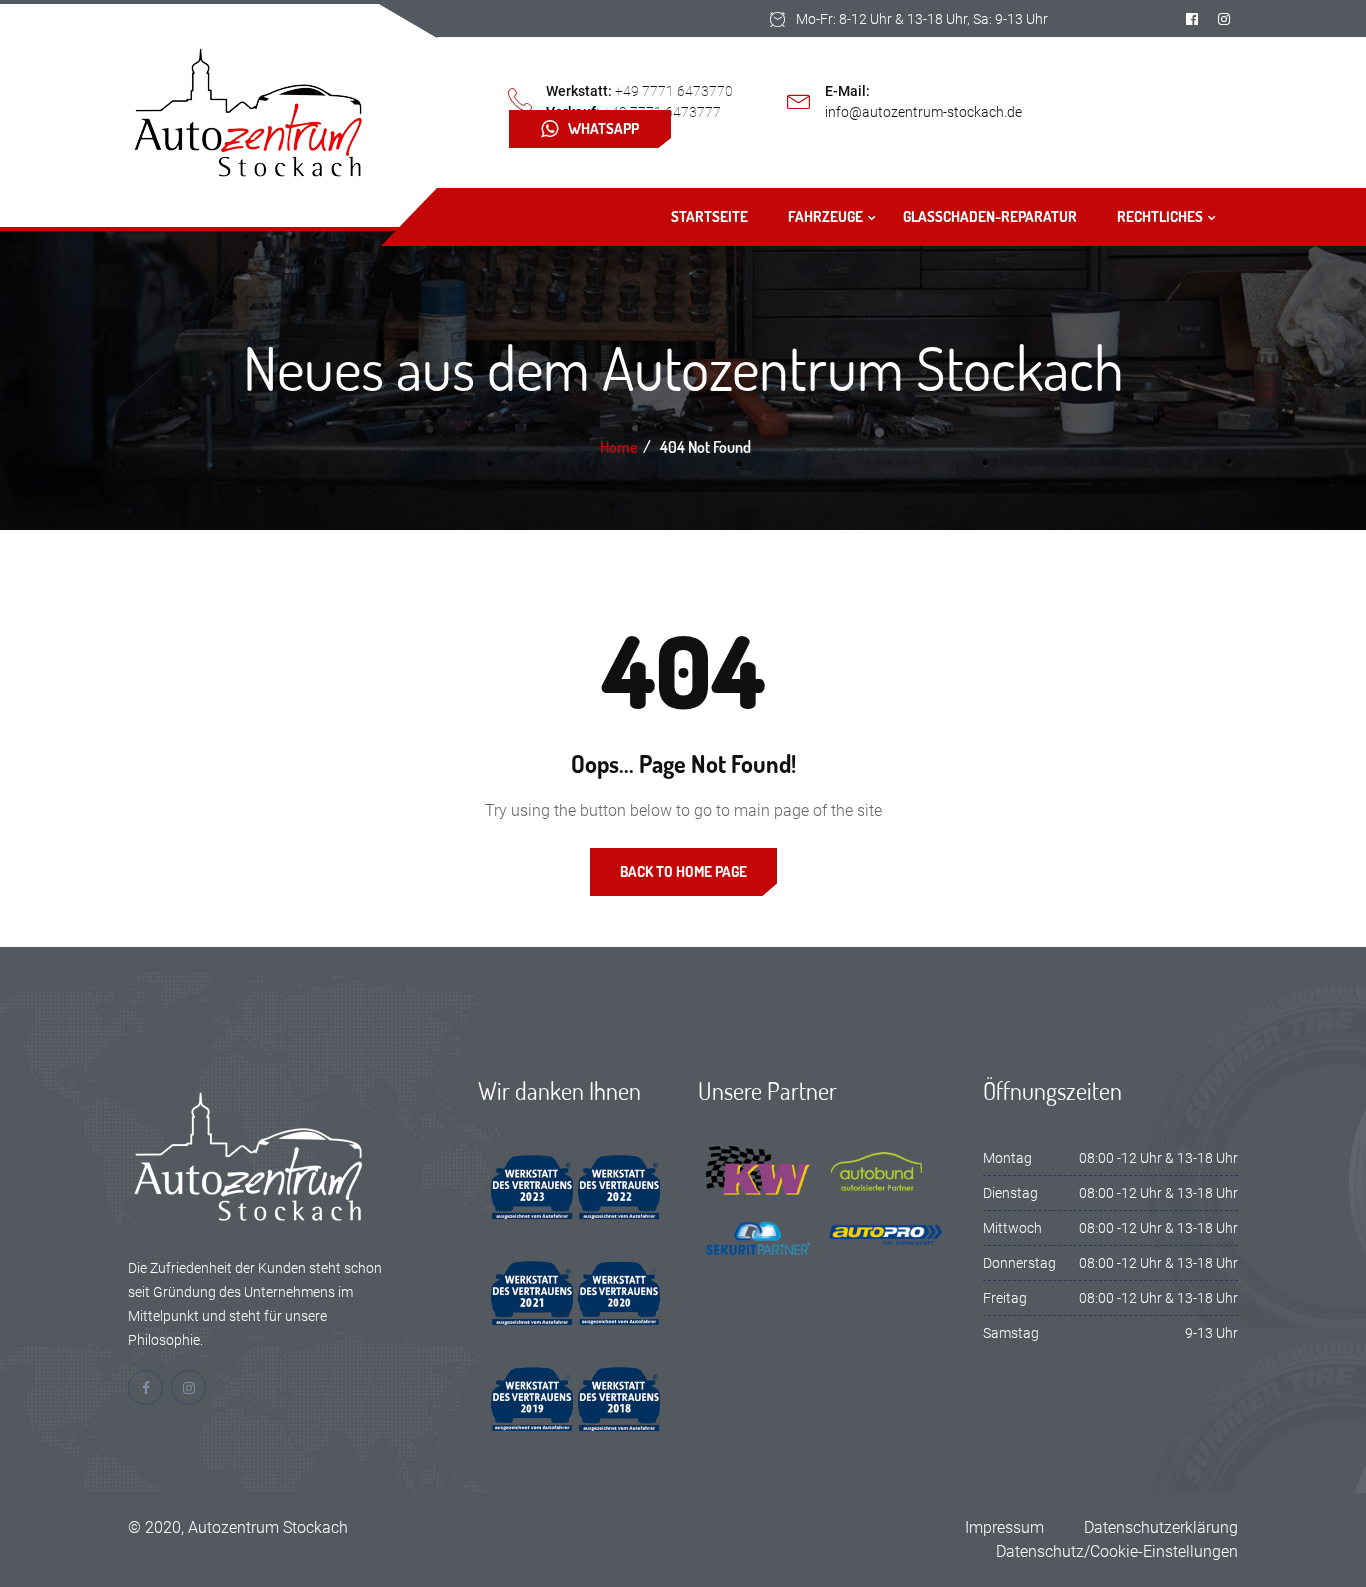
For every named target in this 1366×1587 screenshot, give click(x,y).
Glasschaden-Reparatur (990, 216)
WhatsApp (603, 128)
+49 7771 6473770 (674, 91)
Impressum (1004, 1527)
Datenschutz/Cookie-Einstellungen (1117, 1551)
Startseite (709, 216)
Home (619, 447)
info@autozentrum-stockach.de (923, 112)
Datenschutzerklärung (1161, 1527)
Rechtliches (1160, 216)
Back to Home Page (683, 871)
